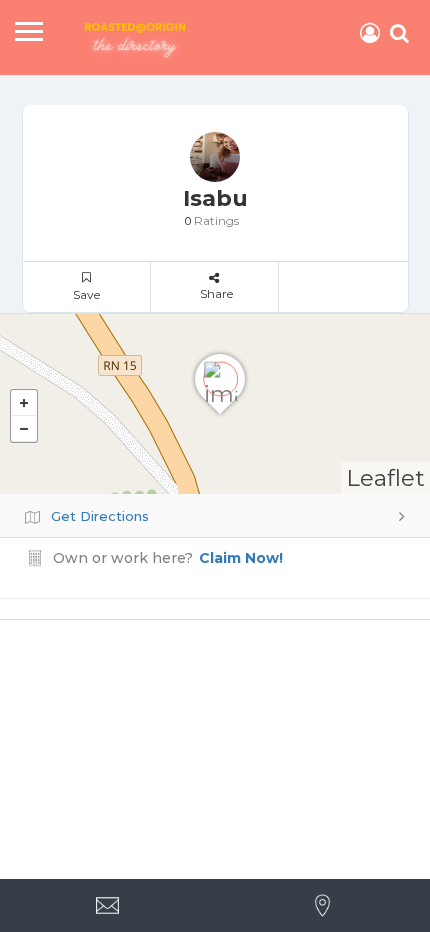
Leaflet (385, 478)
